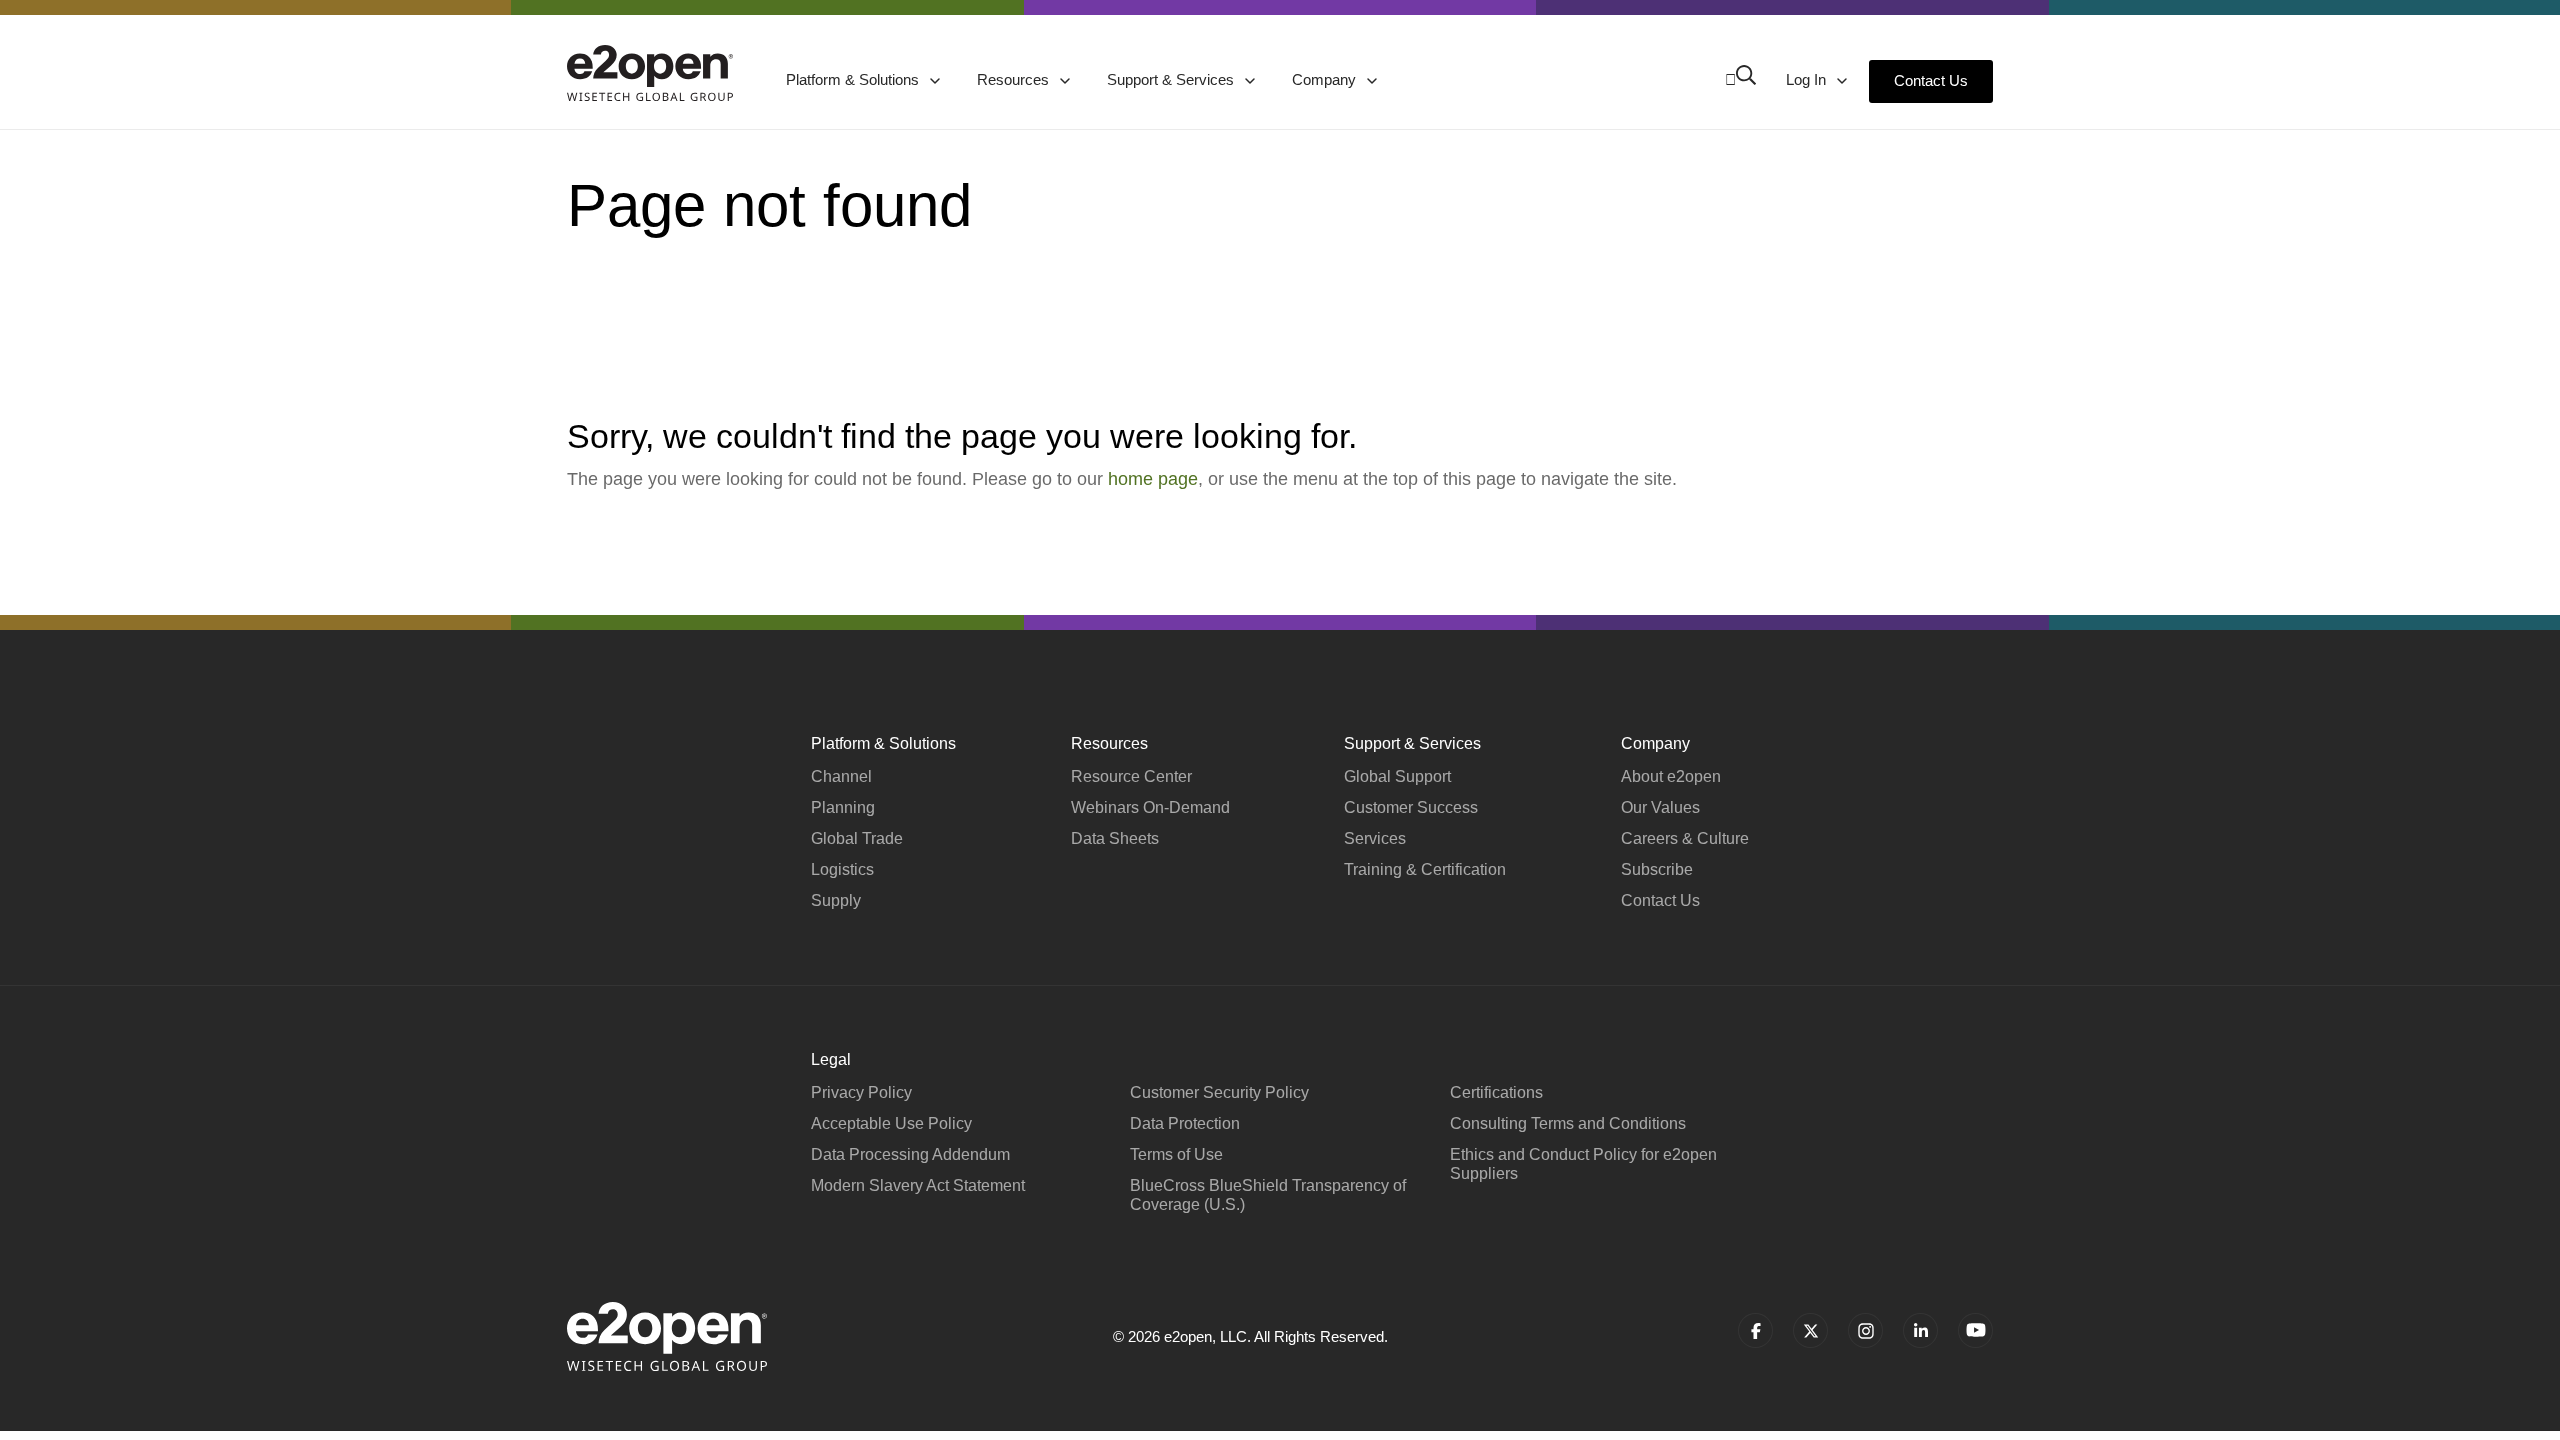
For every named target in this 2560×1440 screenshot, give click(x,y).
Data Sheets (1115, 838)
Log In (1808, 79)
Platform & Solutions (854, 79)
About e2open (1671, 776)
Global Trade (857, 838)
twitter (1810, 1330)
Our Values (1660, 807)
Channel (841, 776)
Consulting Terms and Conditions (1568, 1123)
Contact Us (1931, 80)
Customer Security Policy (1219, 1092)
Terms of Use (1176, 1154)
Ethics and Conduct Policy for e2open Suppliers (1583, 1164)
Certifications (1496, 1092)
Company (1326, 79)
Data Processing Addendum (910, 1154)
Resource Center (1131, 776)
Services (1375, 838)
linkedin (1920, 1330)
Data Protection (1185, 1123)
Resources (1015, 79)
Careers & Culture (1685, 838)
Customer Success (1411, 807)
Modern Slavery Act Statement (918, 1185)
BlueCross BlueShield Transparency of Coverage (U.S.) (1268, 1195)
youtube (1975, 1330)
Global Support (1397, 776)
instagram (1865, 1330)
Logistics (842, 869)
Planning (843, 807)
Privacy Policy (861, 1092)
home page (1153, 479)
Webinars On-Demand (1150, 807)
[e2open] (650, 73)
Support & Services (1172, 79)
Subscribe (1657, 869)
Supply (836, 900)
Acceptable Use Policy (891, 1123)
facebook (1755, 1330)
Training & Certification (1425, 869)
